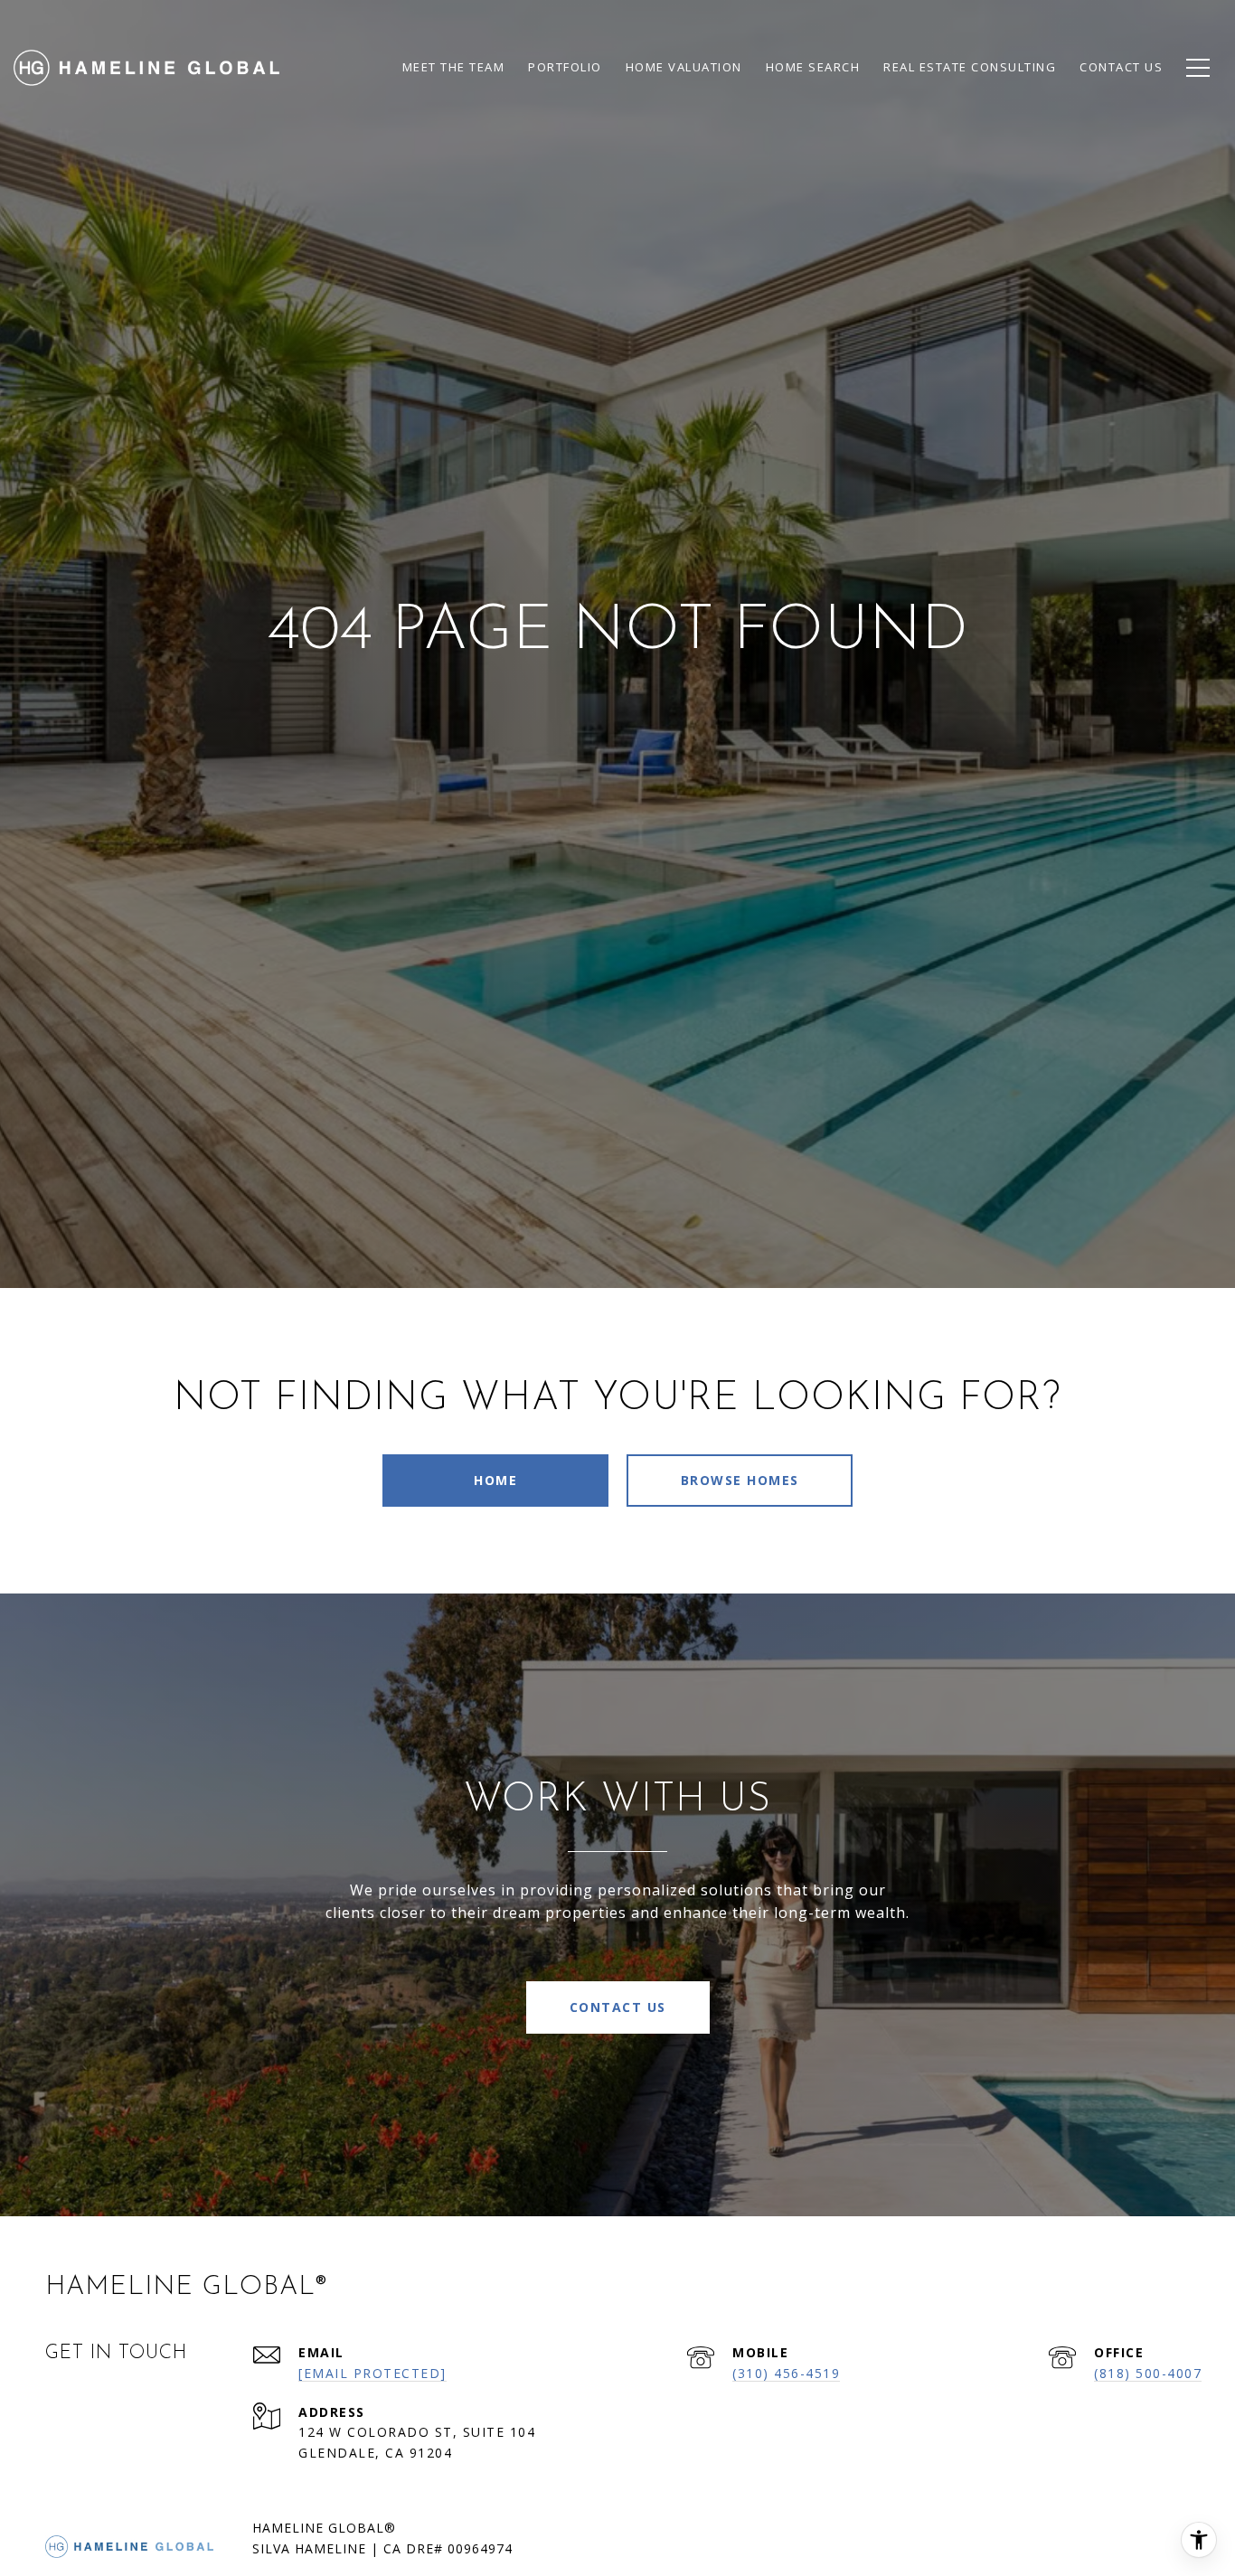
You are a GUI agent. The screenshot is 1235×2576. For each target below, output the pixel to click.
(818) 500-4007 (1148, 2373)
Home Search (813, 67)
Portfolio (565, 67)
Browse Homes (740, 1480)
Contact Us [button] (618, 2007)
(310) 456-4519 (786, 2373)
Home (495, 1480)
